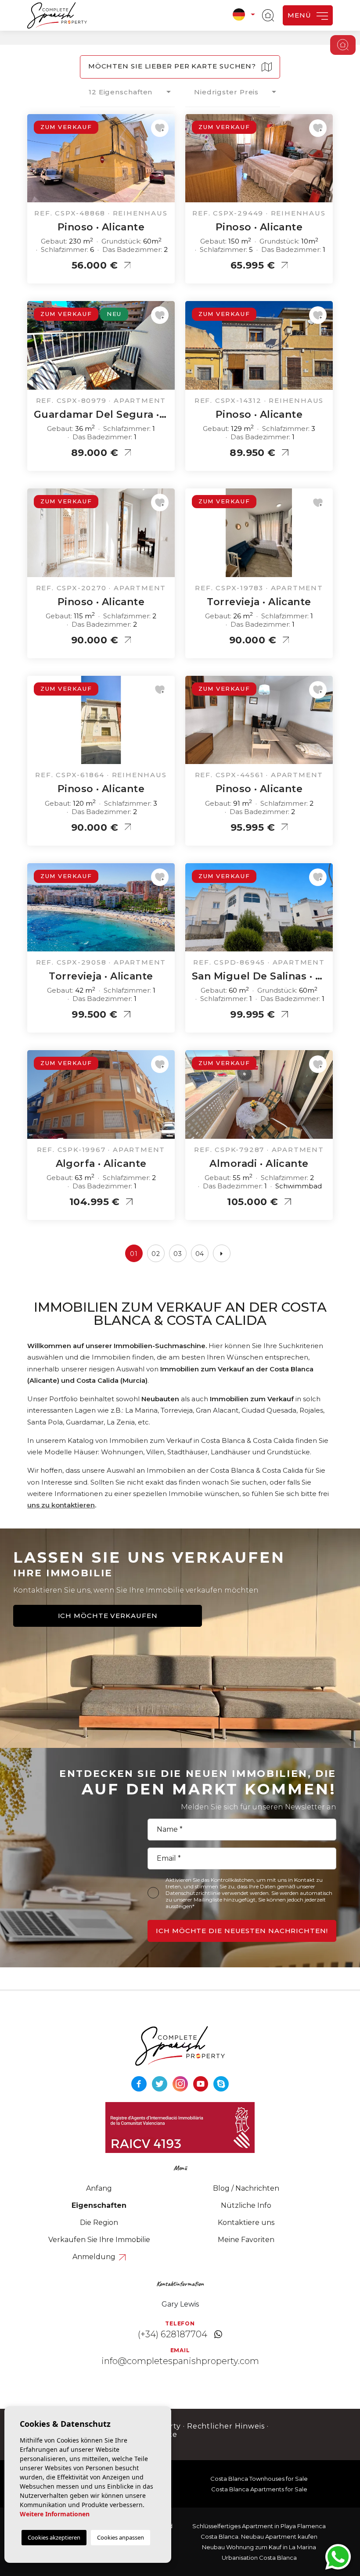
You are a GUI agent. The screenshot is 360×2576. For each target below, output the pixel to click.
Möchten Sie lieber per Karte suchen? (173, 66)
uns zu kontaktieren (61, 1505)
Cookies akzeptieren (54, 2537)
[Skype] (221, 2083)
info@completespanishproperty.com (180, 2361)
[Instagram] (181, 2083)
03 (178, 1254)
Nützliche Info (246, 2205)
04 (200, 1254)
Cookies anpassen (121, 2537)
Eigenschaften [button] (99, 2205)
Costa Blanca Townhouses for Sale (259, 2479)
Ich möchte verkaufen (108, 1616)
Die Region (99, 2223)
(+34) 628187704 (173, 2334)
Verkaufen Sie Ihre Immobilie (99, 2240)
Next (166, 163)
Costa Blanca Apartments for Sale (259, 2489)
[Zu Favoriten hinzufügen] (160, 128)
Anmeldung (95, 2257)
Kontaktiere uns (246, 2223)
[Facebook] (140, 2083)
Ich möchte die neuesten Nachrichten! (242, 1931)
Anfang (99, 2188)
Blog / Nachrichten (246, 2188)
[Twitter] (160, 2083)
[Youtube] (202, 2083)
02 (156, 1254)
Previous (36, 163)
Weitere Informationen (55, 2514)
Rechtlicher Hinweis (226, 2426)
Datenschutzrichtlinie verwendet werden (217, 1893)
